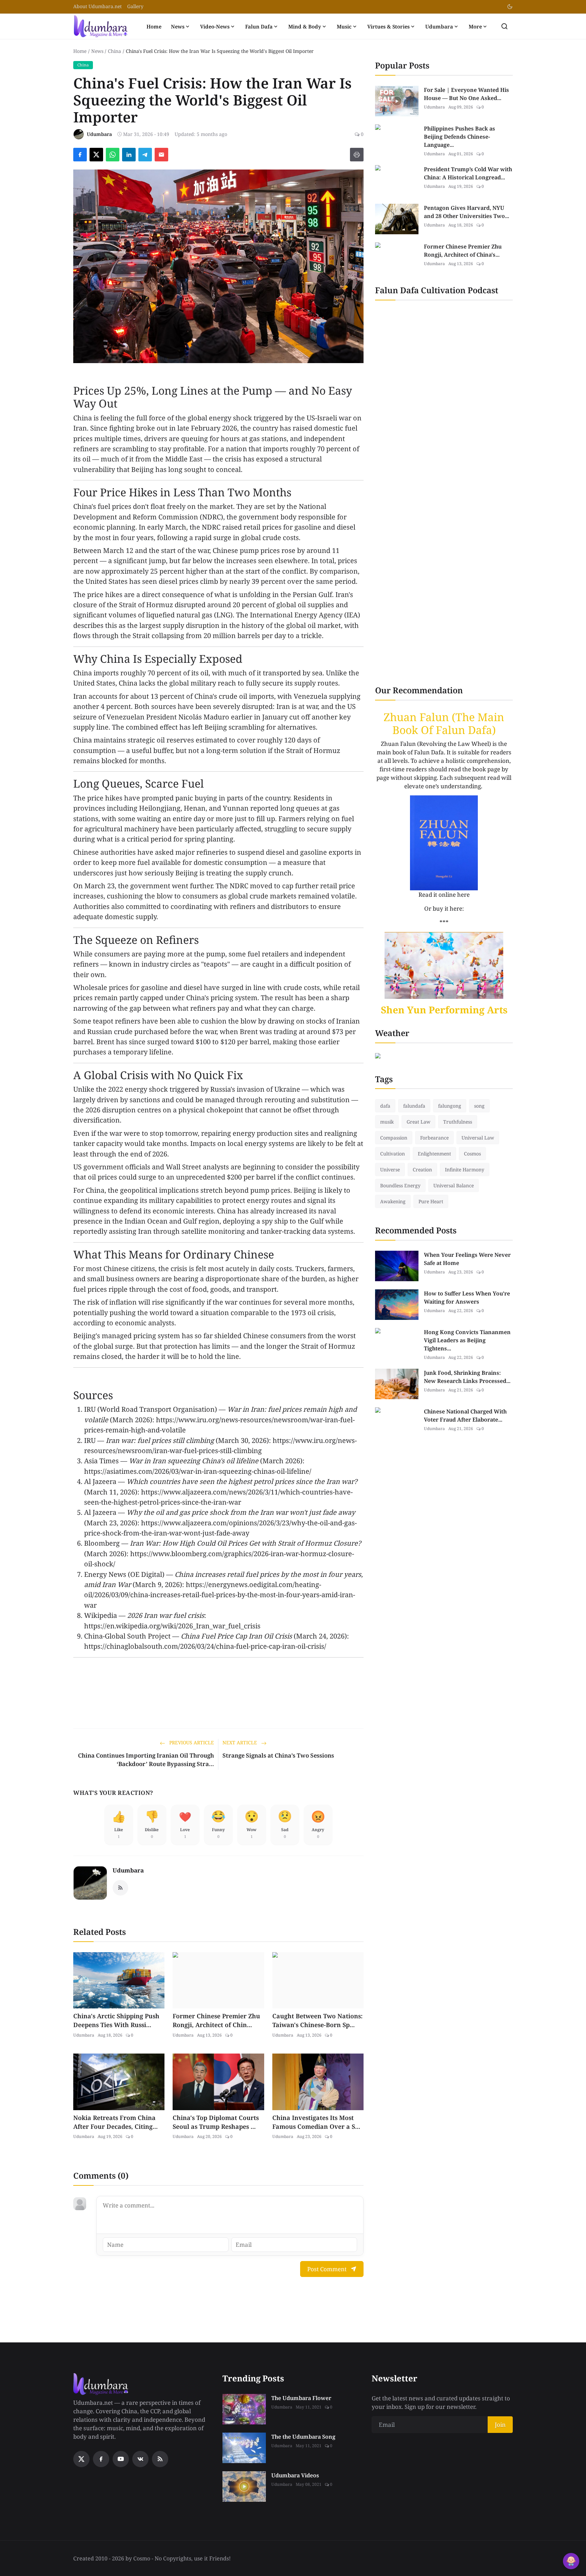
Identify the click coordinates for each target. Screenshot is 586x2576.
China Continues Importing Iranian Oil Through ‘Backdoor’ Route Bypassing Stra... (146, 1760)
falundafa (414, 1106)
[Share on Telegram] (145, 155)
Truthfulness (458, 1122)
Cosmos (472, 1154)
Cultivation (393, 1154)
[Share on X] (96, 155)
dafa (385, 1106)
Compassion (394, 1138)
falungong (450, 1106)
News (178, 26)
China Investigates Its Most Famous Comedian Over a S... (316, 2122)
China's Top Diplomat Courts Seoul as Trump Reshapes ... (216, 2122)
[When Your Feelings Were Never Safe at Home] (397, 1266)
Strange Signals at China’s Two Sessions (278, 1755)
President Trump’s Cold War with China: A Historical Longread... (468, 173)
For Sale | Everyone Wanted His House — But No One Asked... (466, 94)
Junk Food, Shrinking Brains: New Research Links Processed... (467, 1377)
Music (344, 26)
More (475, 26)
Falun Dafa (259, 26)
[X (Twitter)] (81, 2459)
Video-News (215, 26)
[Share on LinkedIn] (129, 155)
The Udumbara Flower (301, 2398)
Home (154, 26)
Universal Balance (454, 1185)
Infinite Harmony (465, 1170)
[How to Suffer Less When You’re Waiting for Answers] (397, 1305)
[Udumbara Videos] (244, 2486)
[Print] (357, 155)
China (114, 51)
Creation (422, 1170)
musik (387, 1122)
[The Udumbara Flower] (244, 2409)
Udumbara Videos (295, 2475)
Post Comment (327, 2269)
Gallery (135, 6)
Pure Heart (431, 1201)
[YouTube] (121, 2459)
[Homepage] (101, 26)
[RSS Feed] (120, 1888)
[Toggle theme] (510, 7)
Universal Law (478, 1138)
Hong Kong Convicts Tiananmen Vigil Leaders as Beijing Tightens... (467, 1340)
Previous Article (191, 1742)
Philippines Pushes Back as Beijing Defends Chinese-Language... (460, 137)
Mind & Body (305, 26)
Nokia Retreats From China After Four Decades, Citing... (115, 2122)
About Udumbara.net (97, 6)
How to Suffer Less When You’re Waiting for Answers (467, 1297)
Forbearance (434, 1138)
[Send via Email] (161, 155)
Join (500, 2425)
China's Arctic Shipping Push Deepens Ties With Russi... (116, 2020)
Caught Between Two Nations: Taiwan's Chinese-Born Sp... (317, 2020)
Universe (390, 1170)
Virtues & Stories (388, 26)
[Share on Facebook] (80, 155)
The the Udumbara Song (303, 2437)
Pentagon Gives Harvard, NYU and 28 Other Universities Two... (466, 212)
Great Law (418, 1122)
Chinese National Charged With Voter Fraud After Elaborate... (465, 1415)
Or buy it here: (444, 908)
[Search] (504, 26)
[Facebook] (101, 2459)
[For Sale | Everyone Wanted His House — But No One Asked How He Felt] (397, 101)
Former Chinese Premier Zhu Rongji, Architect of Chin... (216, 2020)
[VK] (140, 2459)
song (479, 1106)
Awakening (393, 1201)
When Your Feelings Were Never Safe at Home (467, 1259)
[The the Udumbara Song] (244, 2448)
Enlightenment (434, 1154)
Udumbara (439, 26)
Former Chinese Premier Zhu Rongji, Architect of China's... (463, 251)
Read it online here (444, 895)
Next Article (240, 1742)
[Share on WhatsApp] (113, 155)
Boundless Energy (400, 1185)
